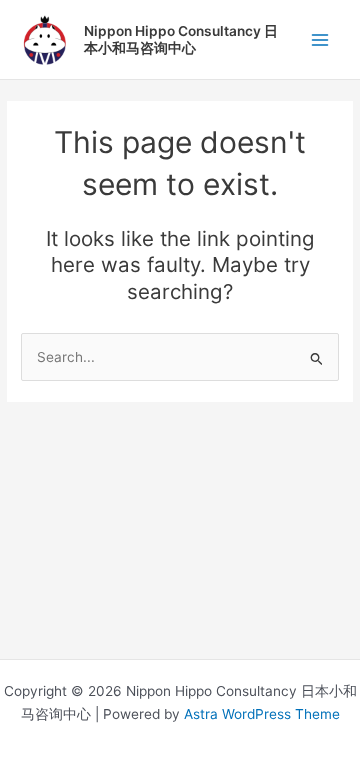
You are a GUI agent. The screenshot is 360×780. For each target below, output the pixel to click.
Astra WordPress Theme (262, 714)
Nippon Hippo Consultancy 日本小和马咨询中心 (181, 39)
